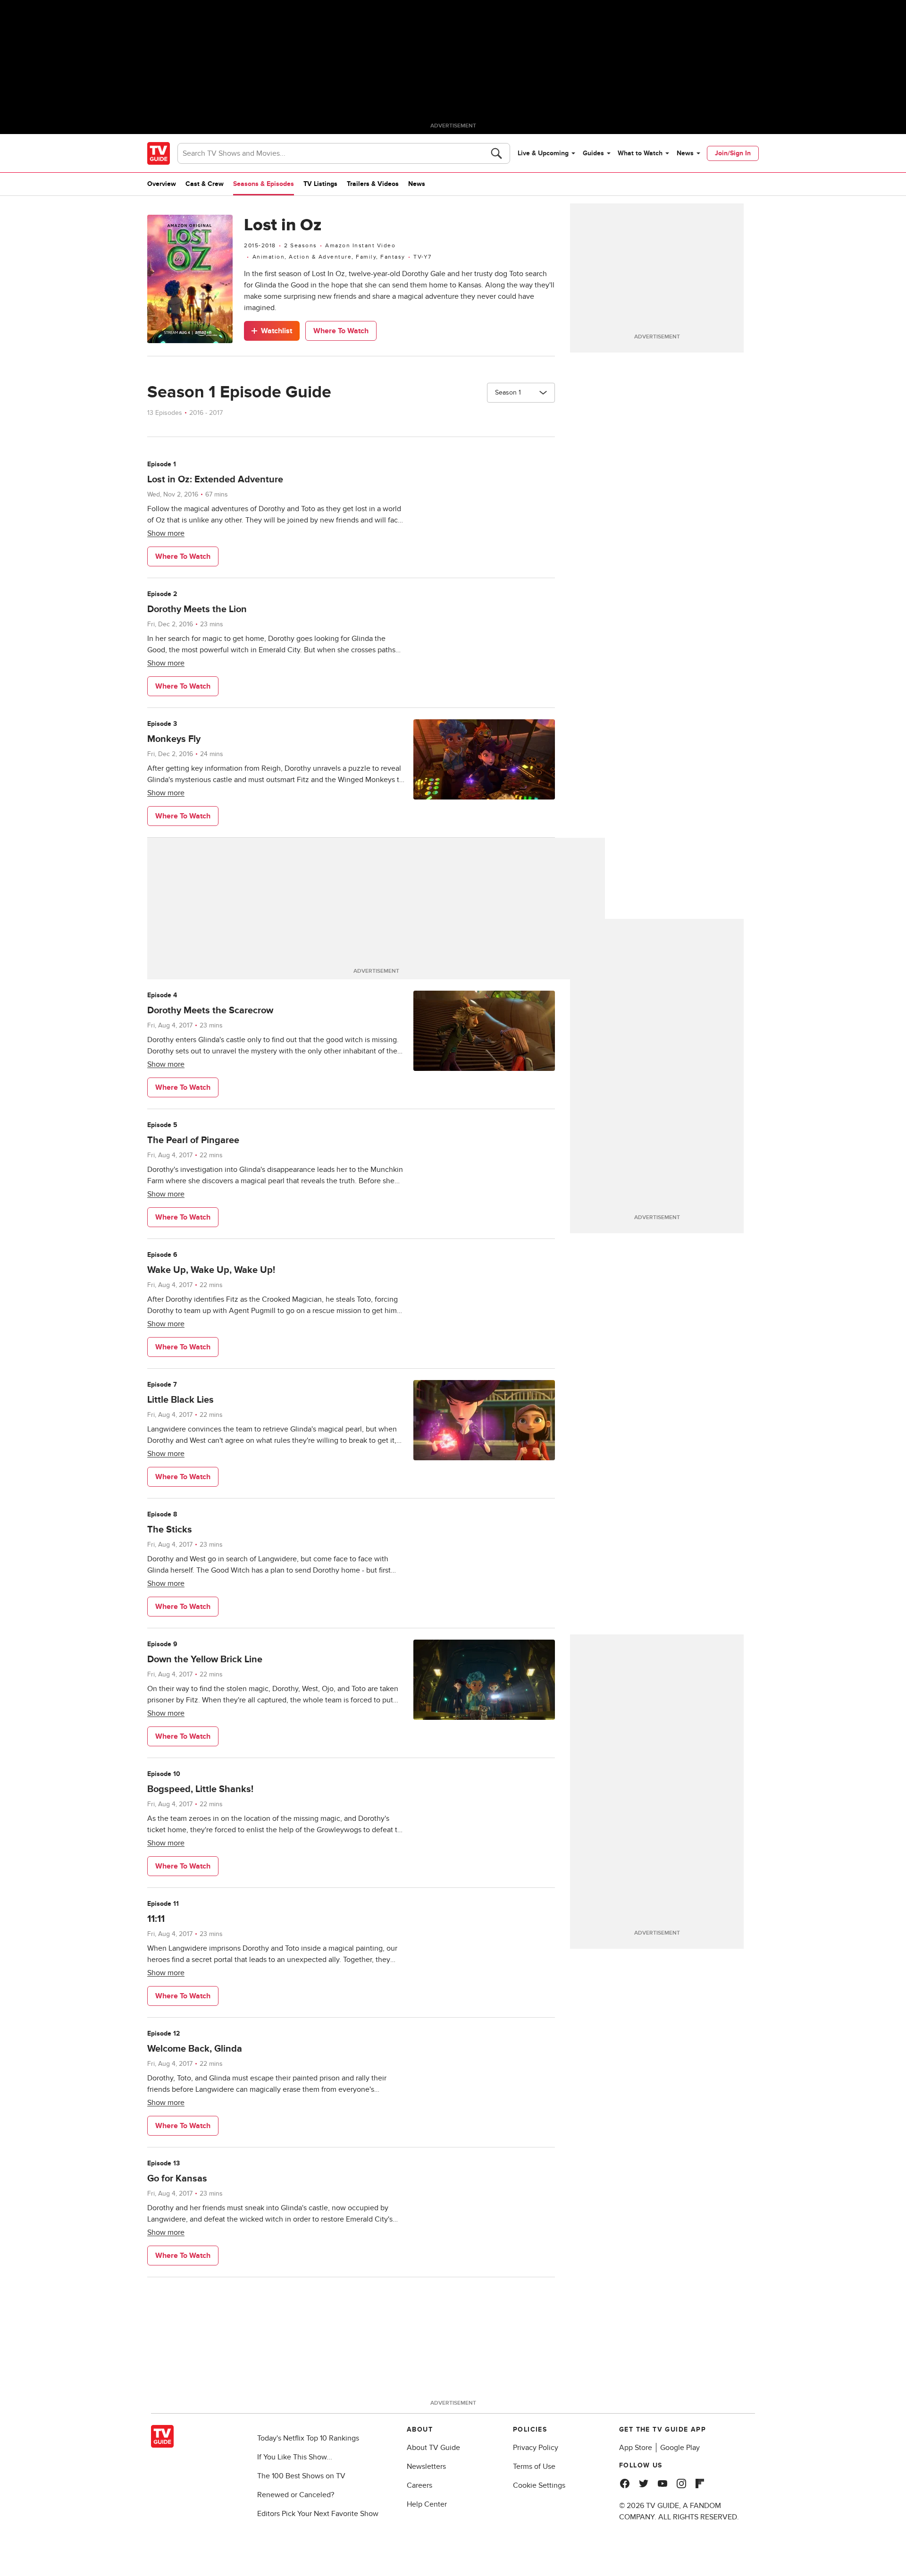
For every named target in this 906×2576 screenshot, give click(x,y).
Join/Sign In (733, 153)
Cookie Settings (539, 2485)
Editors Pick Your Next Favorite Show (318, 2514)
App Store (636, 2448)
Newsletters (426, 2467)
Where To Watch (341, 331)
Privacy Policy (536, 2448)
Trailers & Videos (373, 184)
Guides (593, 153)
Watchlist (277, 331)
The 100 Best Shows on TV (301, 2476)
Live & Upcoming (543, 153)
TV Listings (320, 184)
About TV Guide (433, 2448)
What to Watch (640, 153)
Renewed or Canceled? (296, 2495)
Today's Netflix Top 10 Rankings (308, 2438)
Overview (162, 184)
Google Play (680, 2448)
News (685, 153)
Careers (419, 2485)
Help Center (427, 2504)
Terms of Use (534, 2467)
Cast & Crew (205, 184)
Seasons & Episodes (264, 184)
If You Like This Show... (295, 2457)
